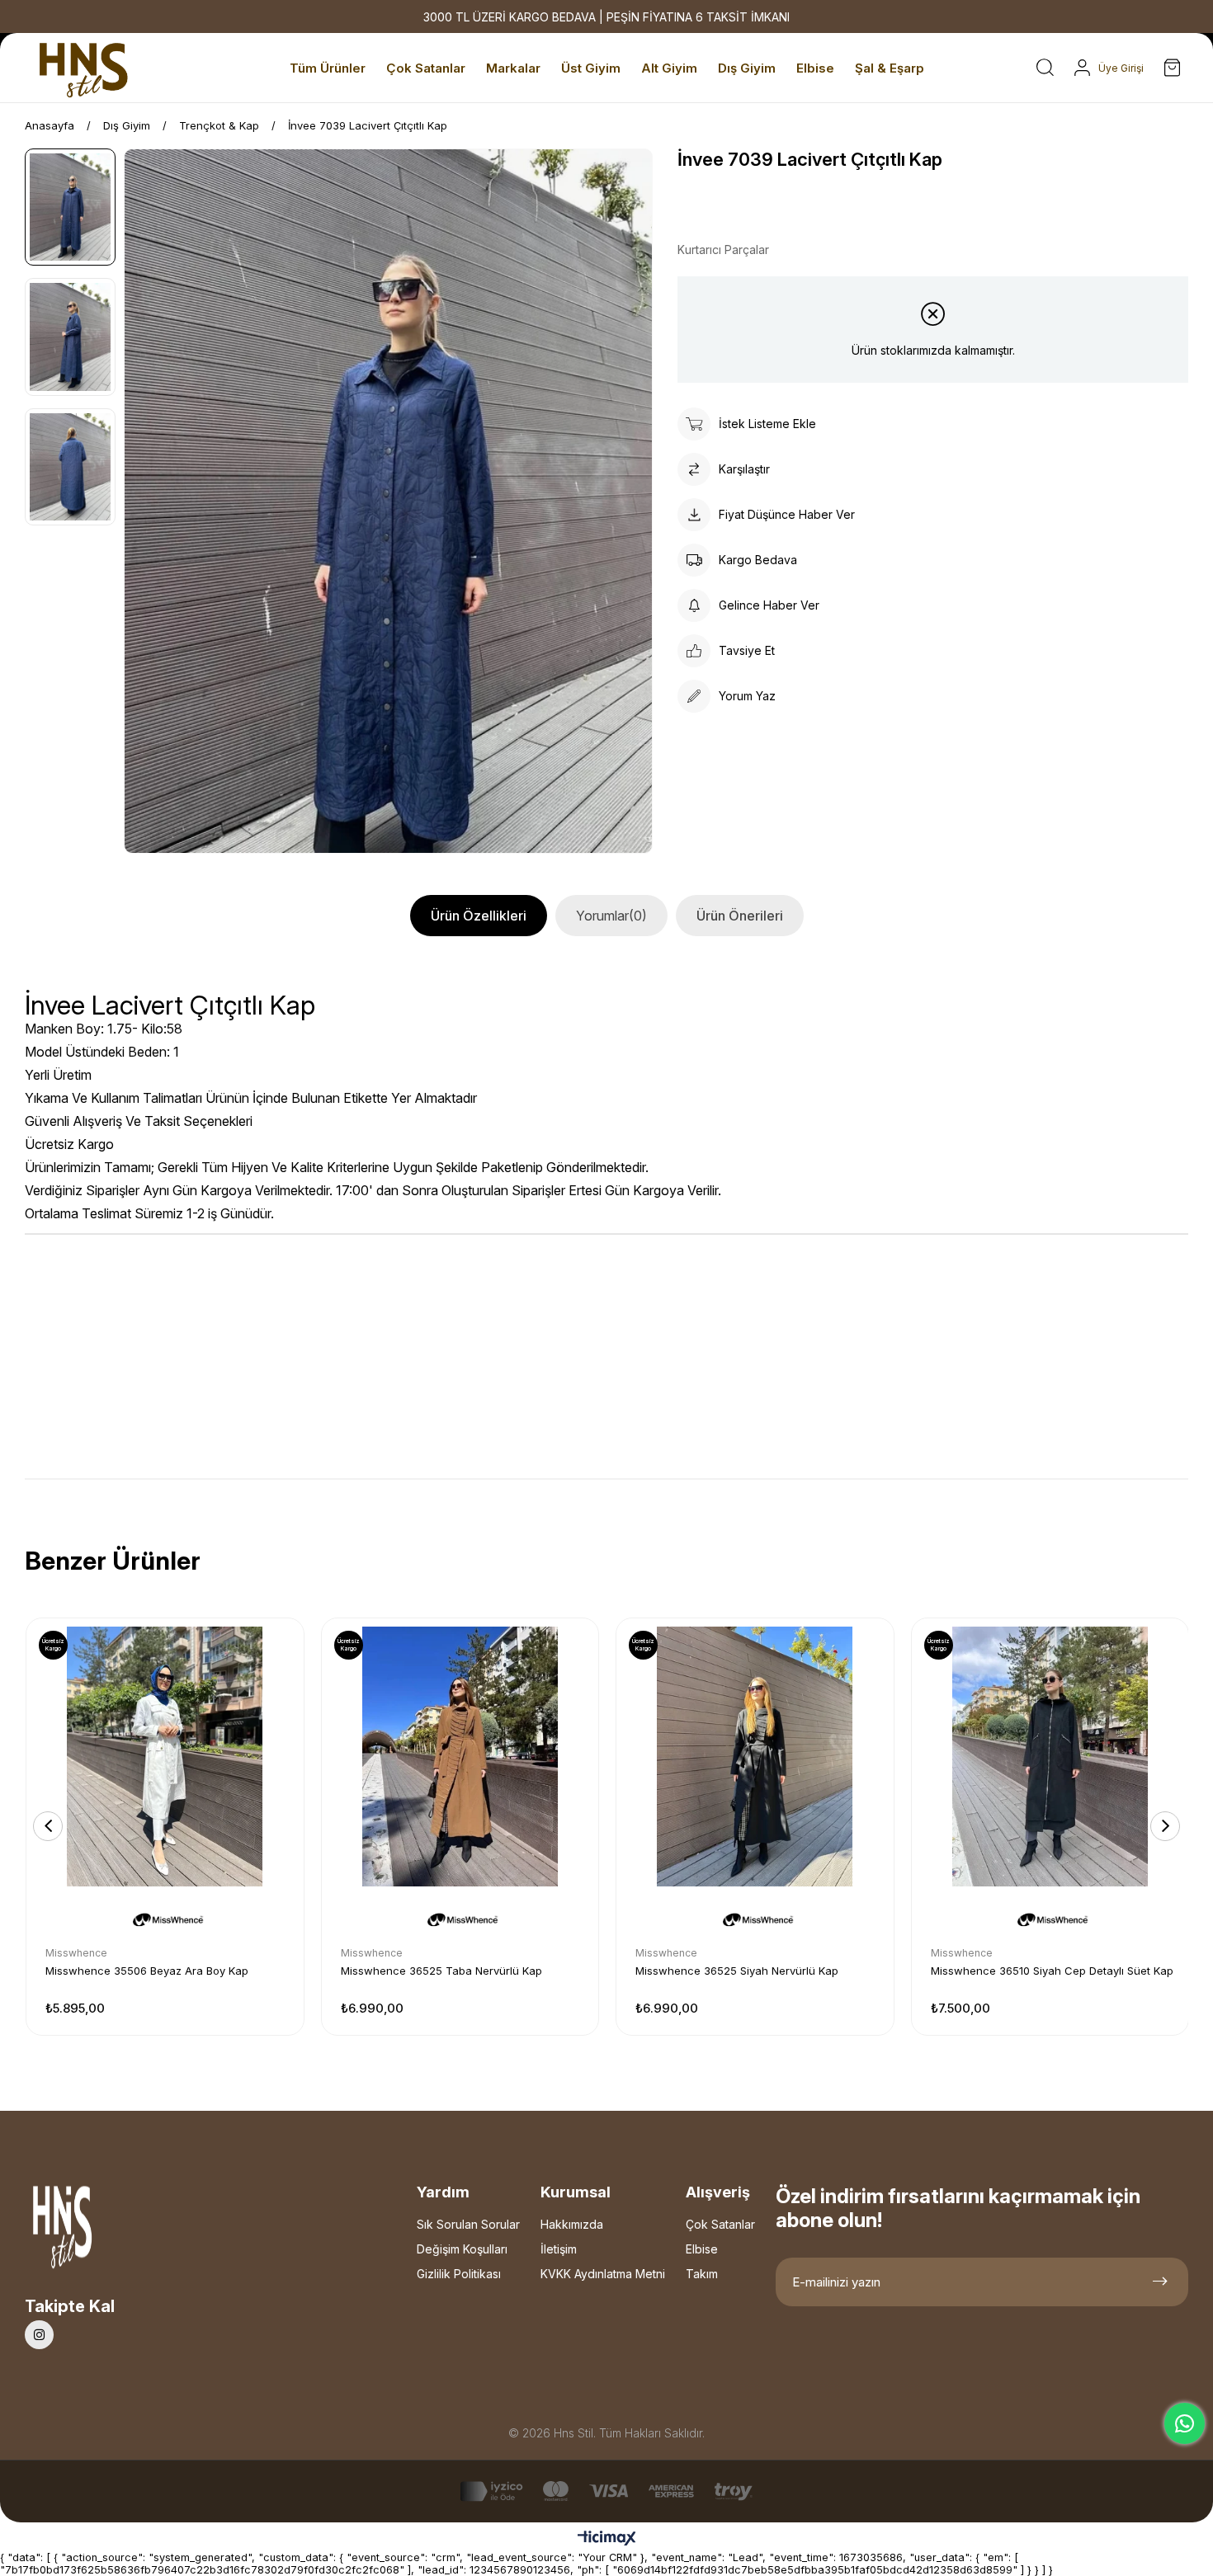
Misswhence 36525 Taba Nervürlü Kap (441, 1971)
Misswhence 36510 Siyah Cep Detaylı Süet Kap (1052, 1971)
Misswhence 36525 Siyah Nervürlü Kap (737, 1971)
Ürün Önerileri (740, 916)
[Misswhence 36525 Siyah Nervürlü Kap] (755, 1757)
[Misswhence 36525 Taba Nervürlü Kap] (460, 1757)
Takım (702, 2274)
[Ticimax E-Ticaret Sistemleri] (607, 2539)
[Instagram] (39, 2335)
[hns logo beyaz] (106, 2232)
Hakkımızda (572, 2224)
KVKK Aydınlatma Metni (603, 2274)
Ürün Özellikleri (479, 916)
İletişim (559, 2249)
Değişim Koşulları (462, 2249)
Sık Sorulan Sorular (468, 2224)
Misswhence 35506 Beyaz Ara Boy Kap (147, 1971)
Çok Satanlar (720, 2224)
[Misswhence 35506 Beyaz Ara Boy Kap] (165, 1757)
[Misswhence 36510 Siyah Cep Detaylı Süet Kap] (1050, 1757)
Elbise (702, 2249)
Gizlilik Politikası (459, 2274)
